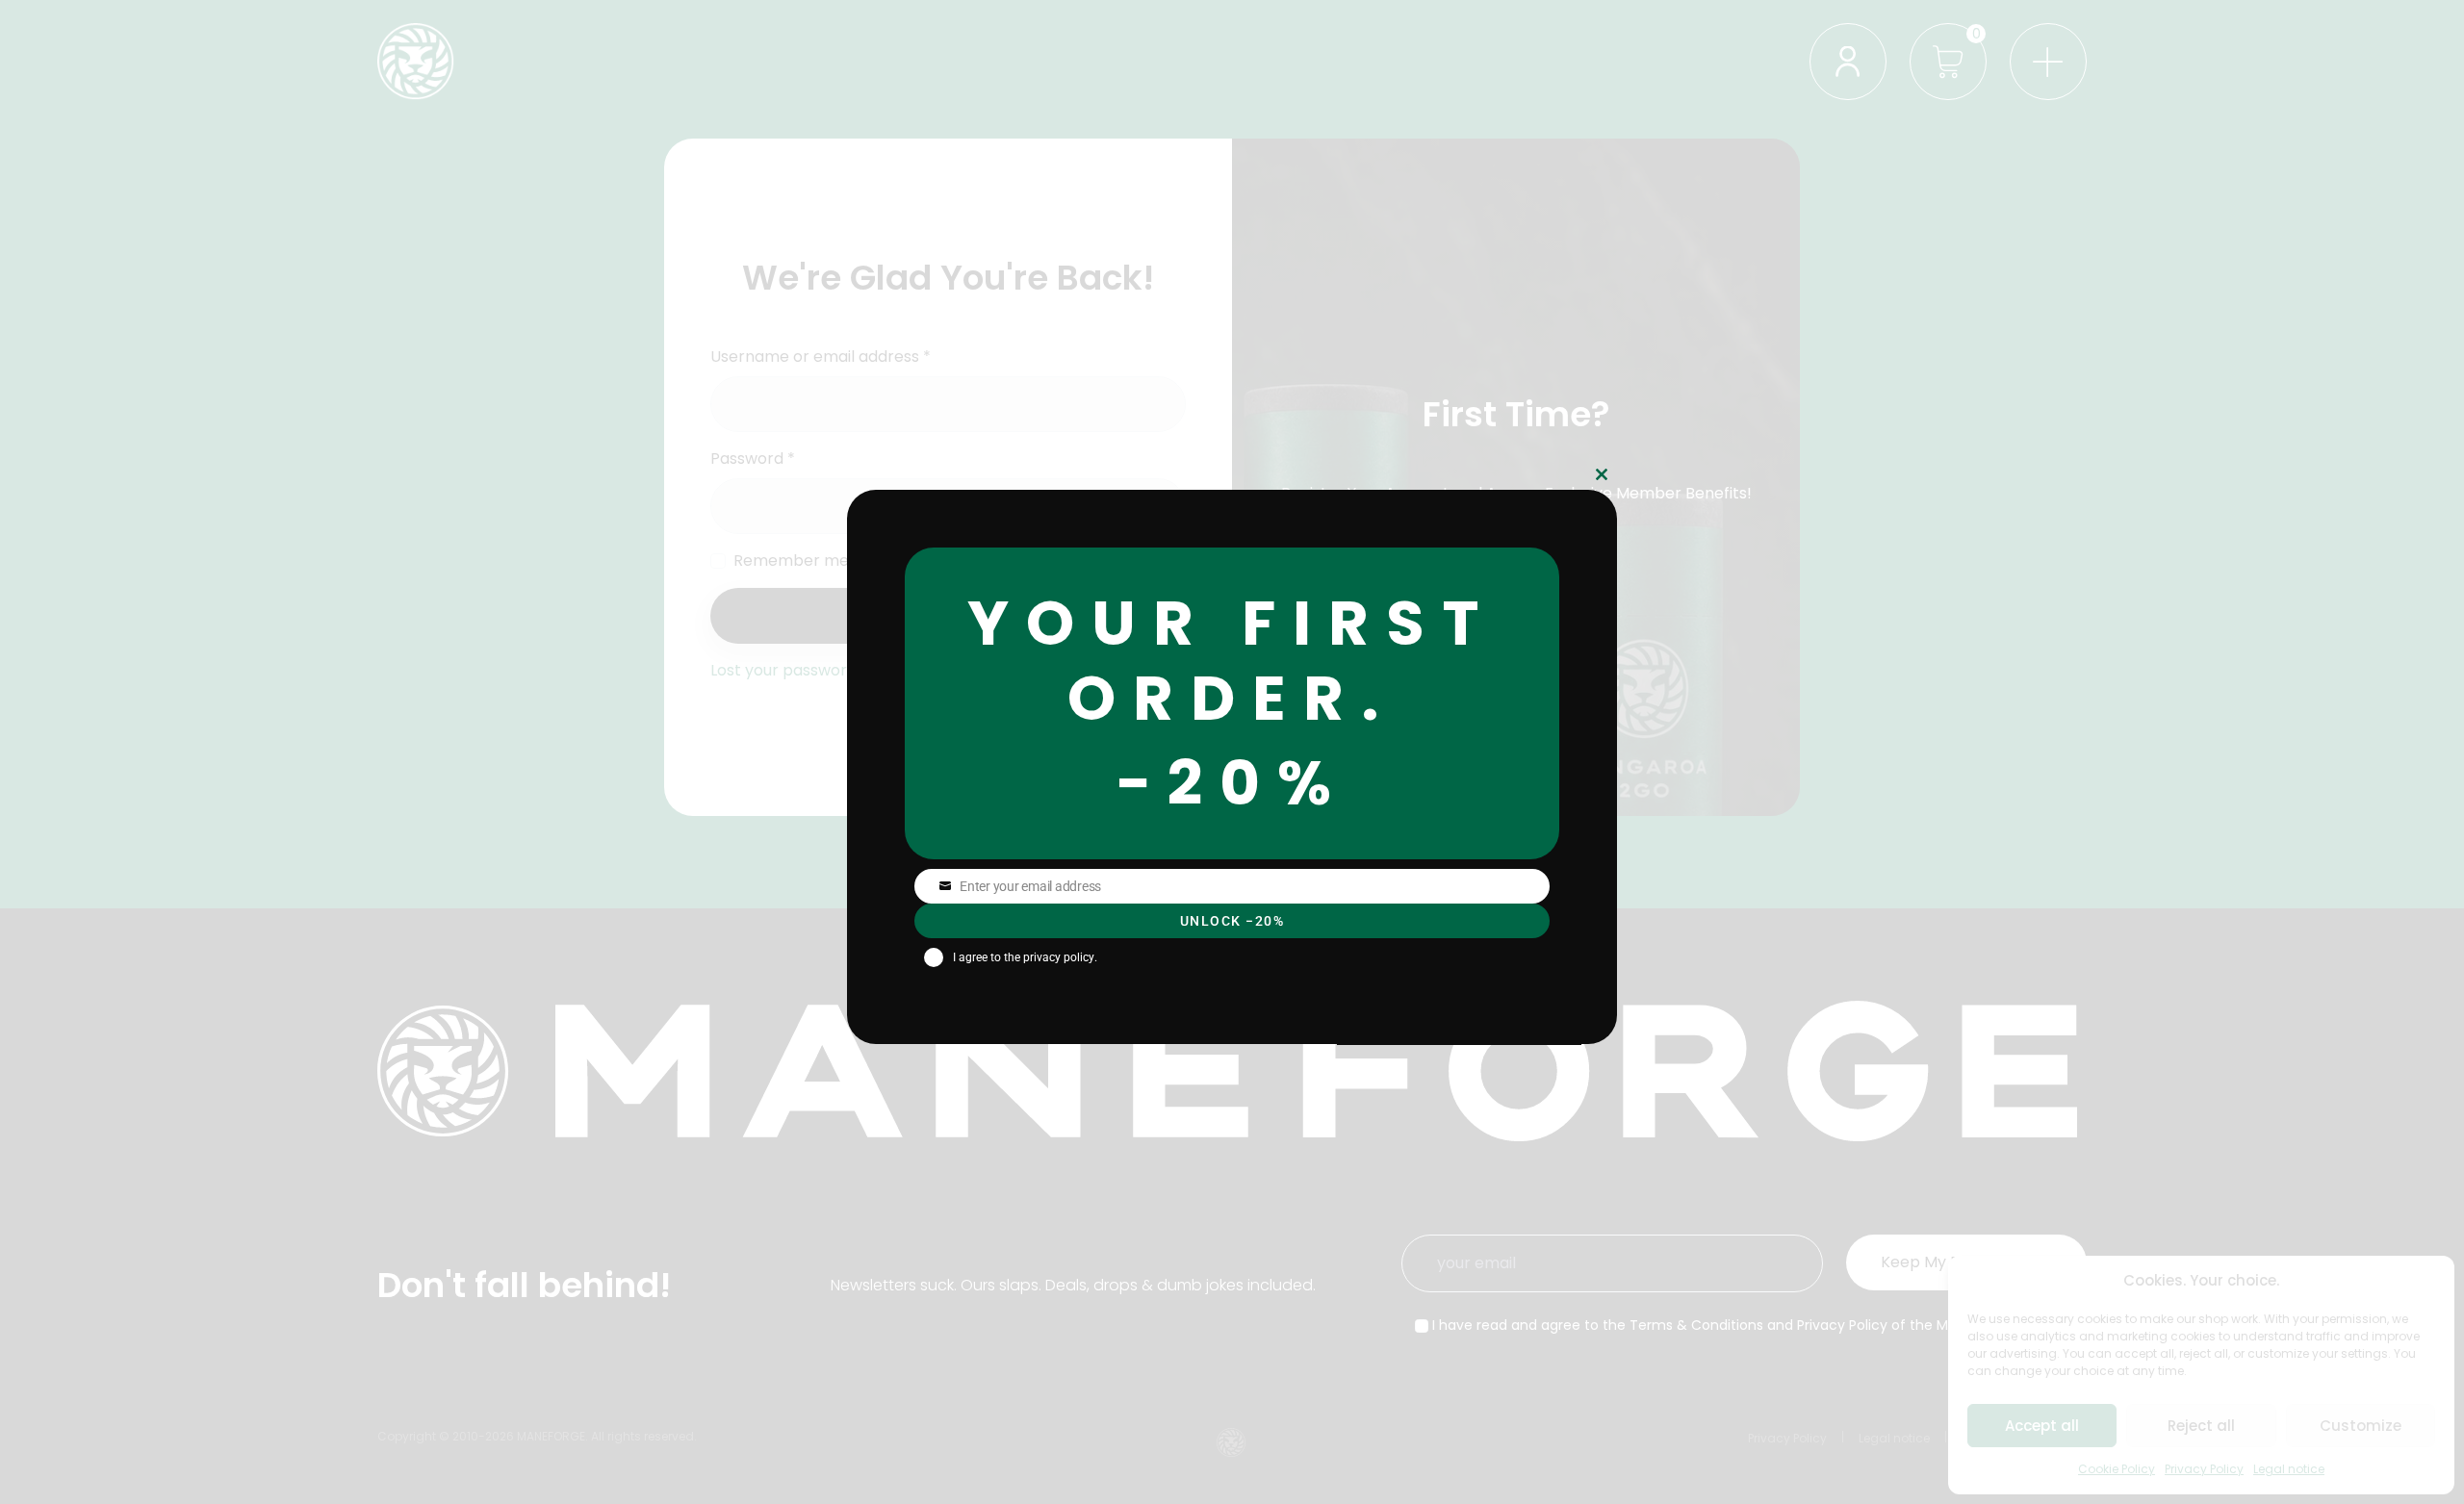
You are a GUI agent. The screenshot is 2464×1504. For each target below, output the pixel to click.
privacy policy (1059, 957)
